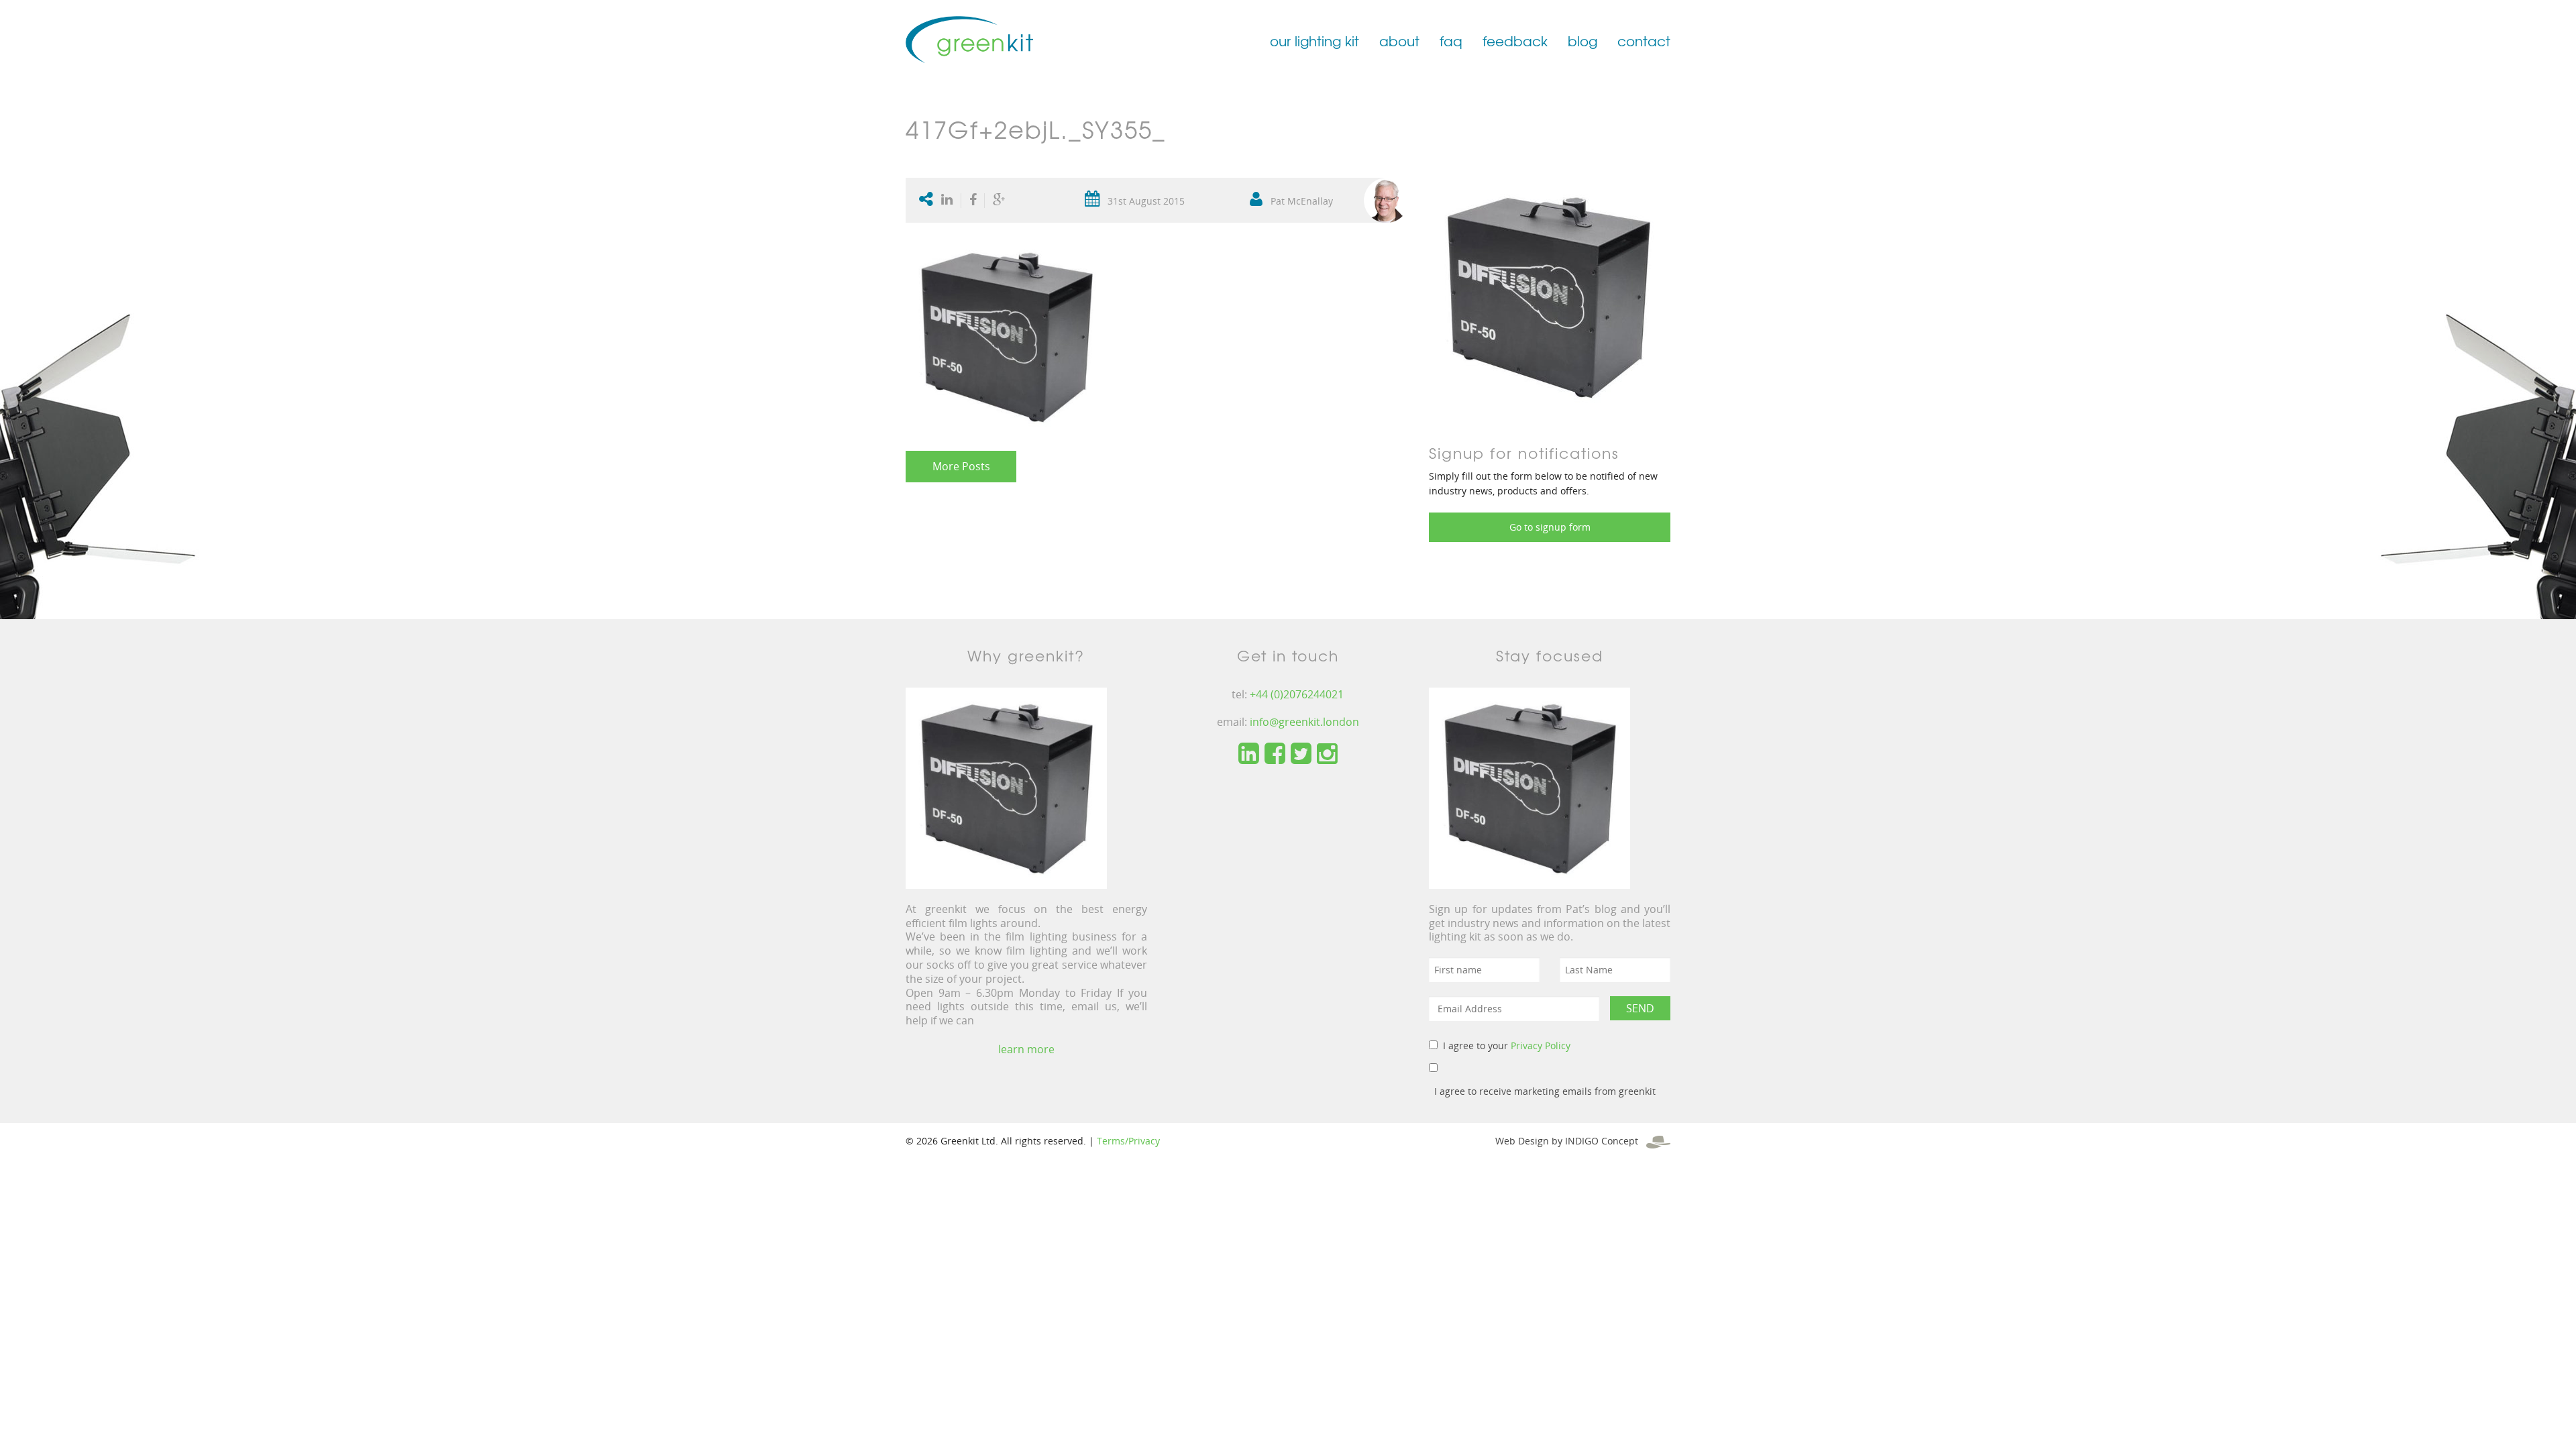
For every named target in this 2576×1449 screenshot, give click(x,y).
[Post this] (950, 201)
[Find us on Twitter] (1301, 754)
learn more (1026, 1049)
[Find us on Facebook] (1275, 754)
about (1399, 41)
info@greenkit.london (1304, 722)
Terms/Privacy (1128, 1141)
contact (1644, 41)
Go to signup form (1550, 527)
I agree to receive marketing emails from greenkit (1545, 1091)
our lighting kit (1314, 41)
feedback (1515, 41)
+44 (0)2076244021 (1297, 694)
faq (1451, 41)
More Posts (961, 466)
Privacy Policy (1541, 1045)
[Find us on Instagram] (1327, 754)
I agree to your (1507, 1045)
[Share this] (973, 201)
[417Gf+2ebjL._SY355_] (1548, 296)
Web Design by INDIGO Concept (1571, 1141)
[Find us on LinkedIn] (1249, 754)
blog (1582, 41)
